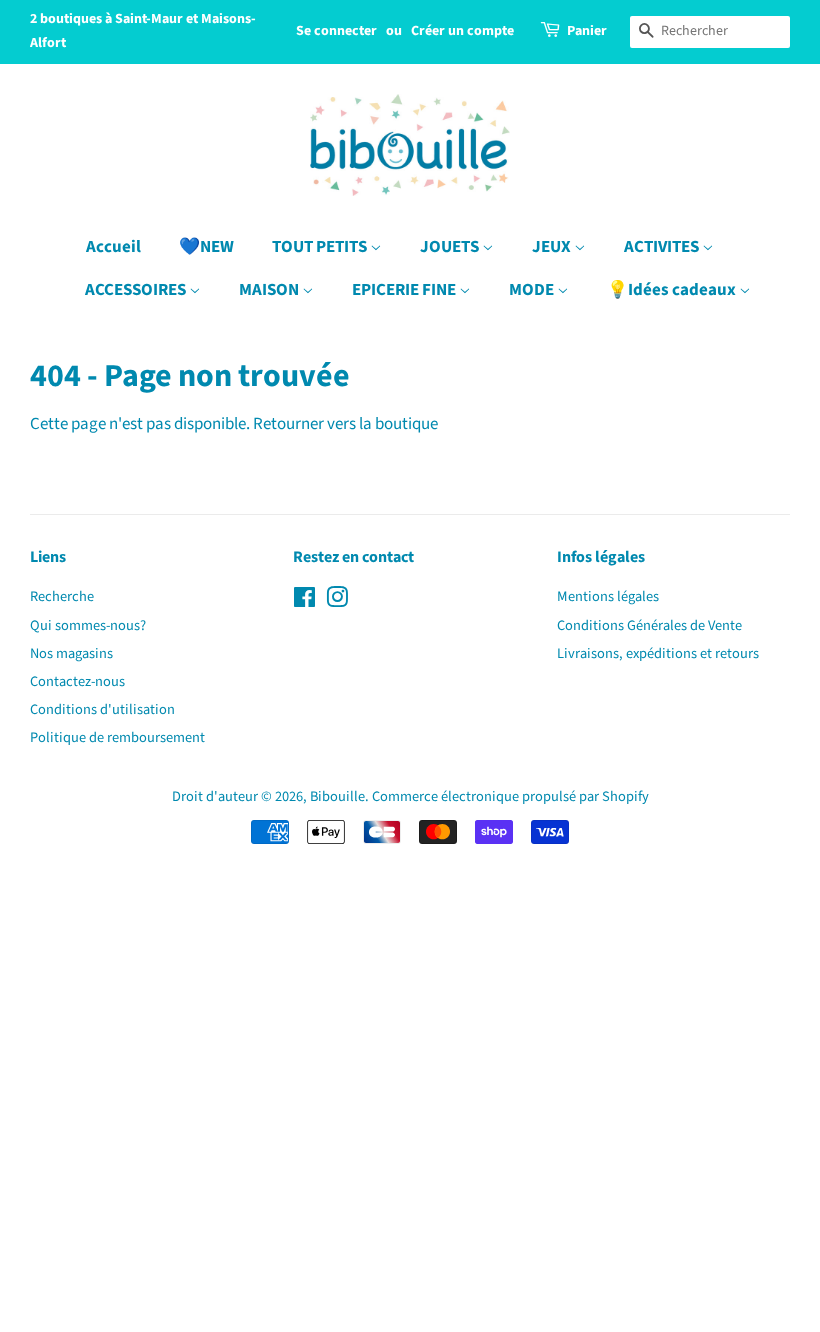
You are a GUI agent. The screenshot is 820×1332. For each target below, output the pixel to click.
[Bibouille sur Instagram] (337, 601)
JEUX (553, 247)
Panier (587, 31)
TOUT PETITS (321, 247)
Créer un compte (462, 31)
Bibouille (337, 796)
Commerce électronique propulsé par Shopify (510, 796)
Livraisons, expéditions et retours (658, 653)
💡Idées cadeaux (673, 290)
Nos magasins (71, 653)
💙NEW (206, 247)
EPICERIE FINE (405, 290)
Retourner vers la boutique (345, 424)
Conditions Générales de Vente (649, 625)
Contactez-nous (77, 681)
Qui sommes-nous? (88, 625)
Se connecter (336, 31)
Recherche (62, 596)
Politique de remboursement (117, 737)
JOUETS (451, 247)
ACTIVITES (663, 247)
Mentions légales (608, 596)
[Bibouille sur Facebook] (304, 601)
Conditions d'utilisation (102, 709)
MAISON (270, 290)
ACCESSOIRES (137, 290)
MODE (533, 290)
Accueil (113, 247)
